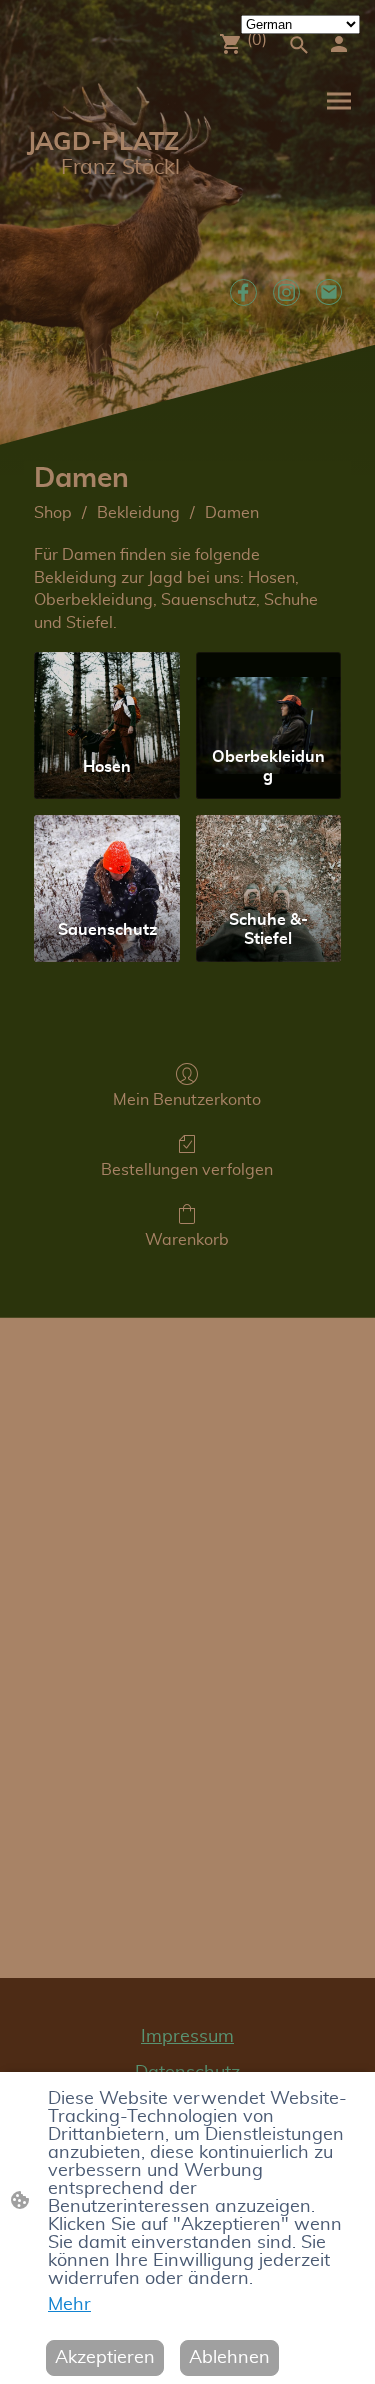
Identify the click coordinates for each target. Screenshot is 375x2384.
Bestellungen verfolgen (187, 1170)
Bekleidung (138, 513)
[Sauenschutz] (106, 859)
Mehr (69, 2305)
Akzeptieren (105, 2358)
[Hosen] (106, 696)
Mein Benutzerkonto (187, 1100)
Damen (232, 513)
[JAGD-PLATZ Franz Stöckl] (102, 229)
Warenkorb (187, 1240)
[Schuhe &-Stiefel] (268, 859)
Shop (53, 513)
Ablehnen (229, 2358)
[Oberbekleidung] (268, 696)
